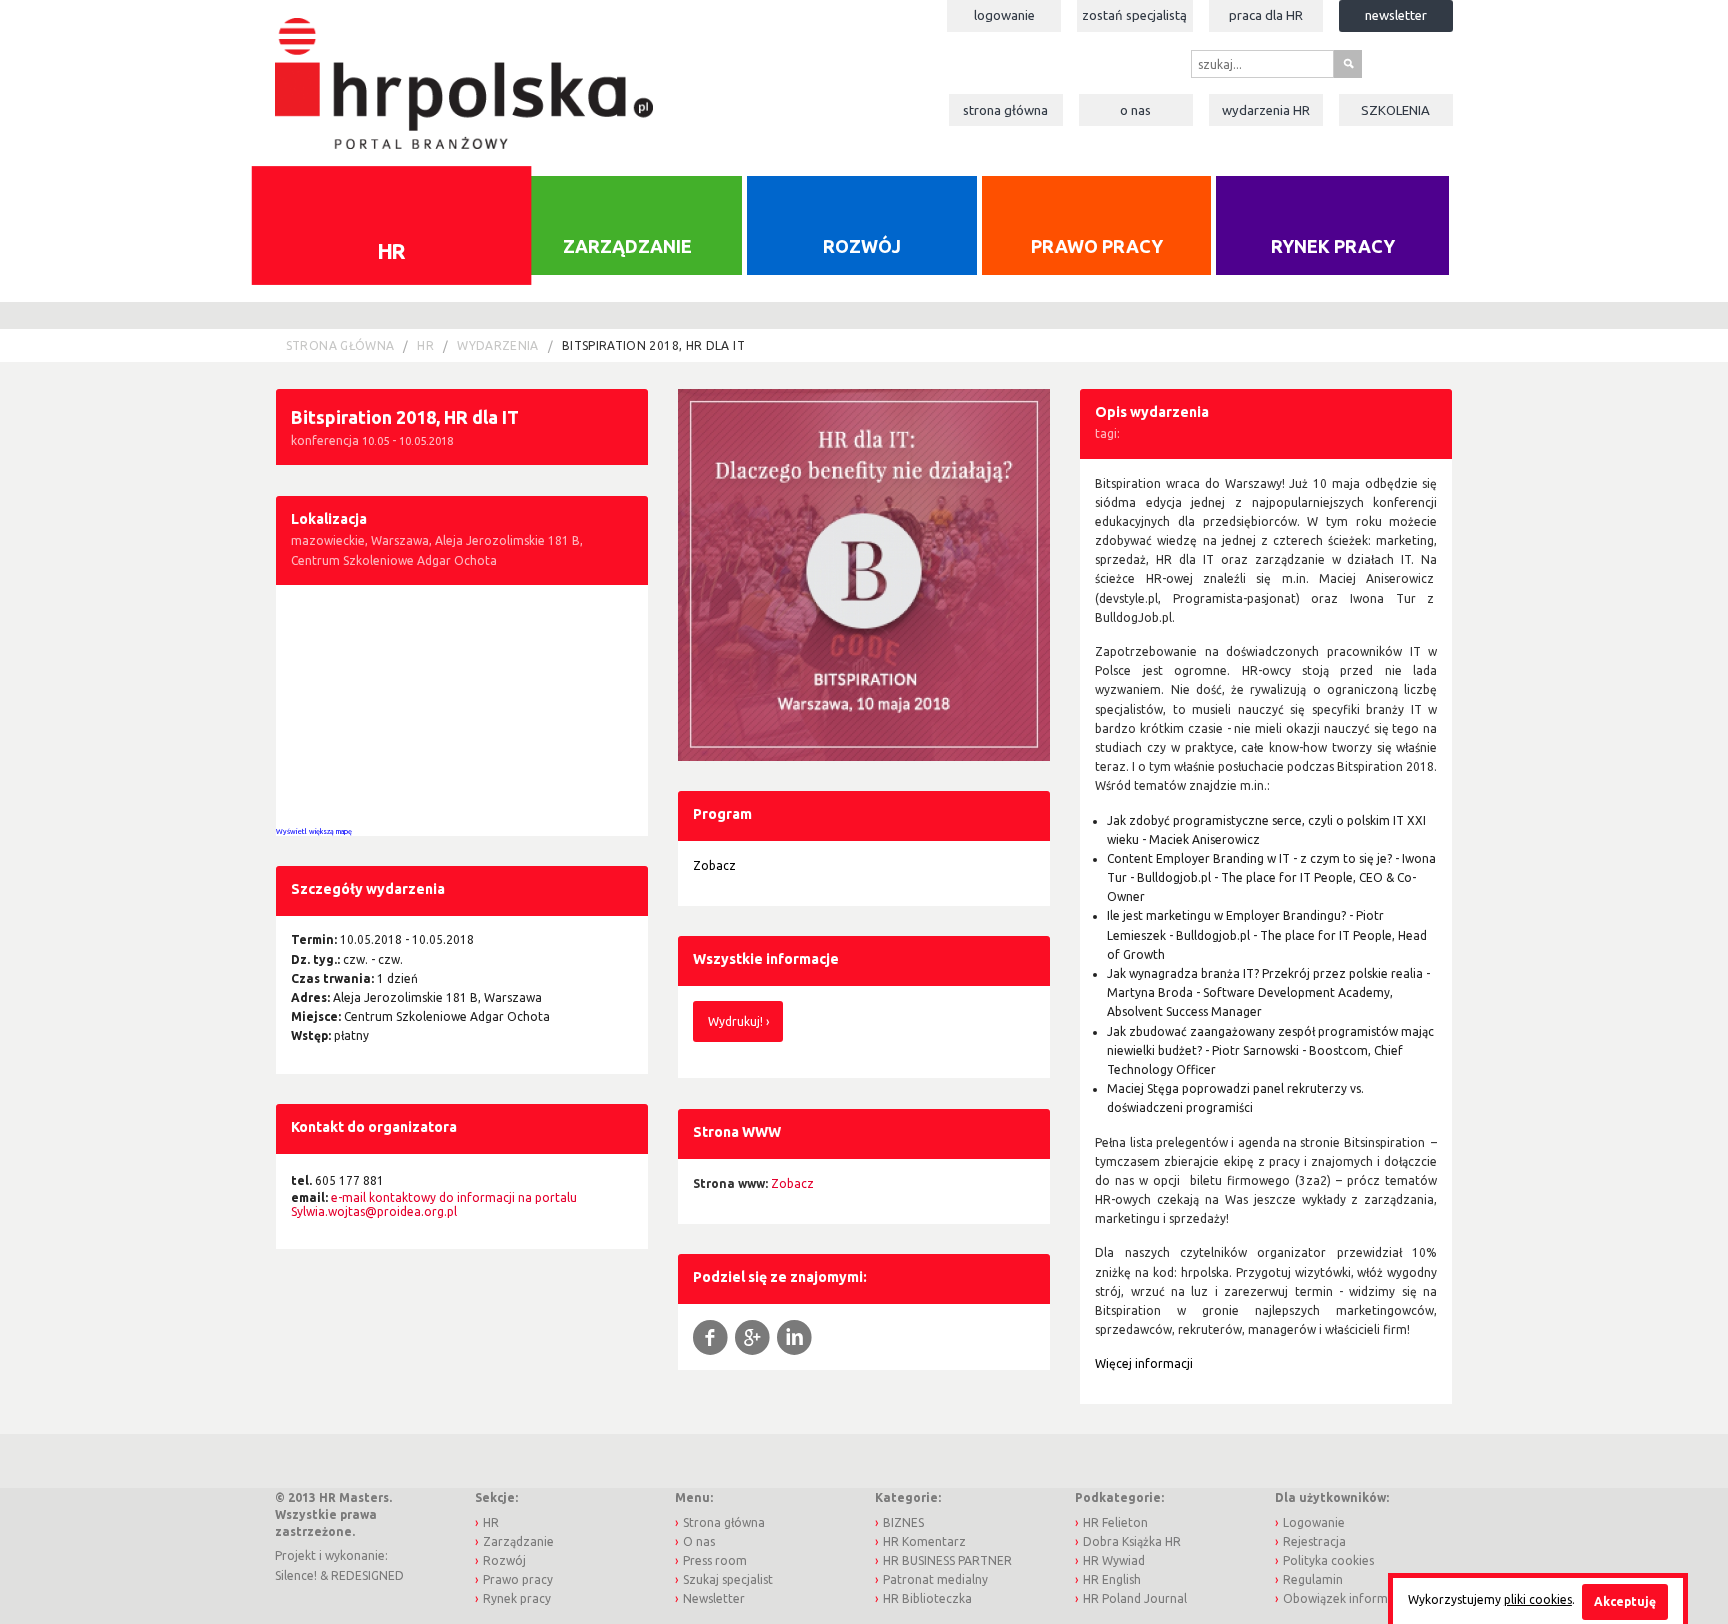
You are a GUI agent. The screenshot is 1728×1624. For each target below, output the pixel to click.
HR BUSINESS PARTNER (947, 1560)
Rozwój (862, 246)
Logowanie (1004, 15)
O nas (1135, 110)
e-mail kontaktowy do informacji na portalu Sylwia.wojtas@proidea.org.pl (434, 1204)
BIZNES (903, 1522)
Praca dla (1266, 15)
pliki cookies (1538, 1599)
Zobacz (714, 865)
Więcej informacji (1144, 1363)
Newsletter (1396, 15)
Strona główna (1005, 110)
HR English (1112, 1579)
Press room (715, 1560)
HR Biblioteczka (927, 1598)
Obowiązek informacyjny (1353, 1598)
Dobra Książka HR (1132, 1541)
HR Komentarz (924, 1541)
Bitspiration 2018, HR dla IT (653, 345)
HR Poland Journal (1135, 1598)
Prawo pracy (1097, 246)
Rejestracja (1314, 1541)
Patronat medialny (935, 1579)
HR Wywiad (1114, 1560)
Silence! (296, 1575)
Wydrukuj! (735, 1021)
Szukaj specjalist (728, 1579)
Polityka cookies (1328, 1560)
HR (391, 250)
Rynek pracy (1333, 246)
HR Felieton (1115, 1522)
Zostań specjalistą (1134, 15)
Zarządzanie (627, 246)
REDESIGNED (367, 1575)
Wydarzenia (1266, 110)
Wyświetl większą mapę (314, 831)
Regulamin (1313, 1579)
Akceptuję (1625, 1601)
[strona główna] (463, 73)
